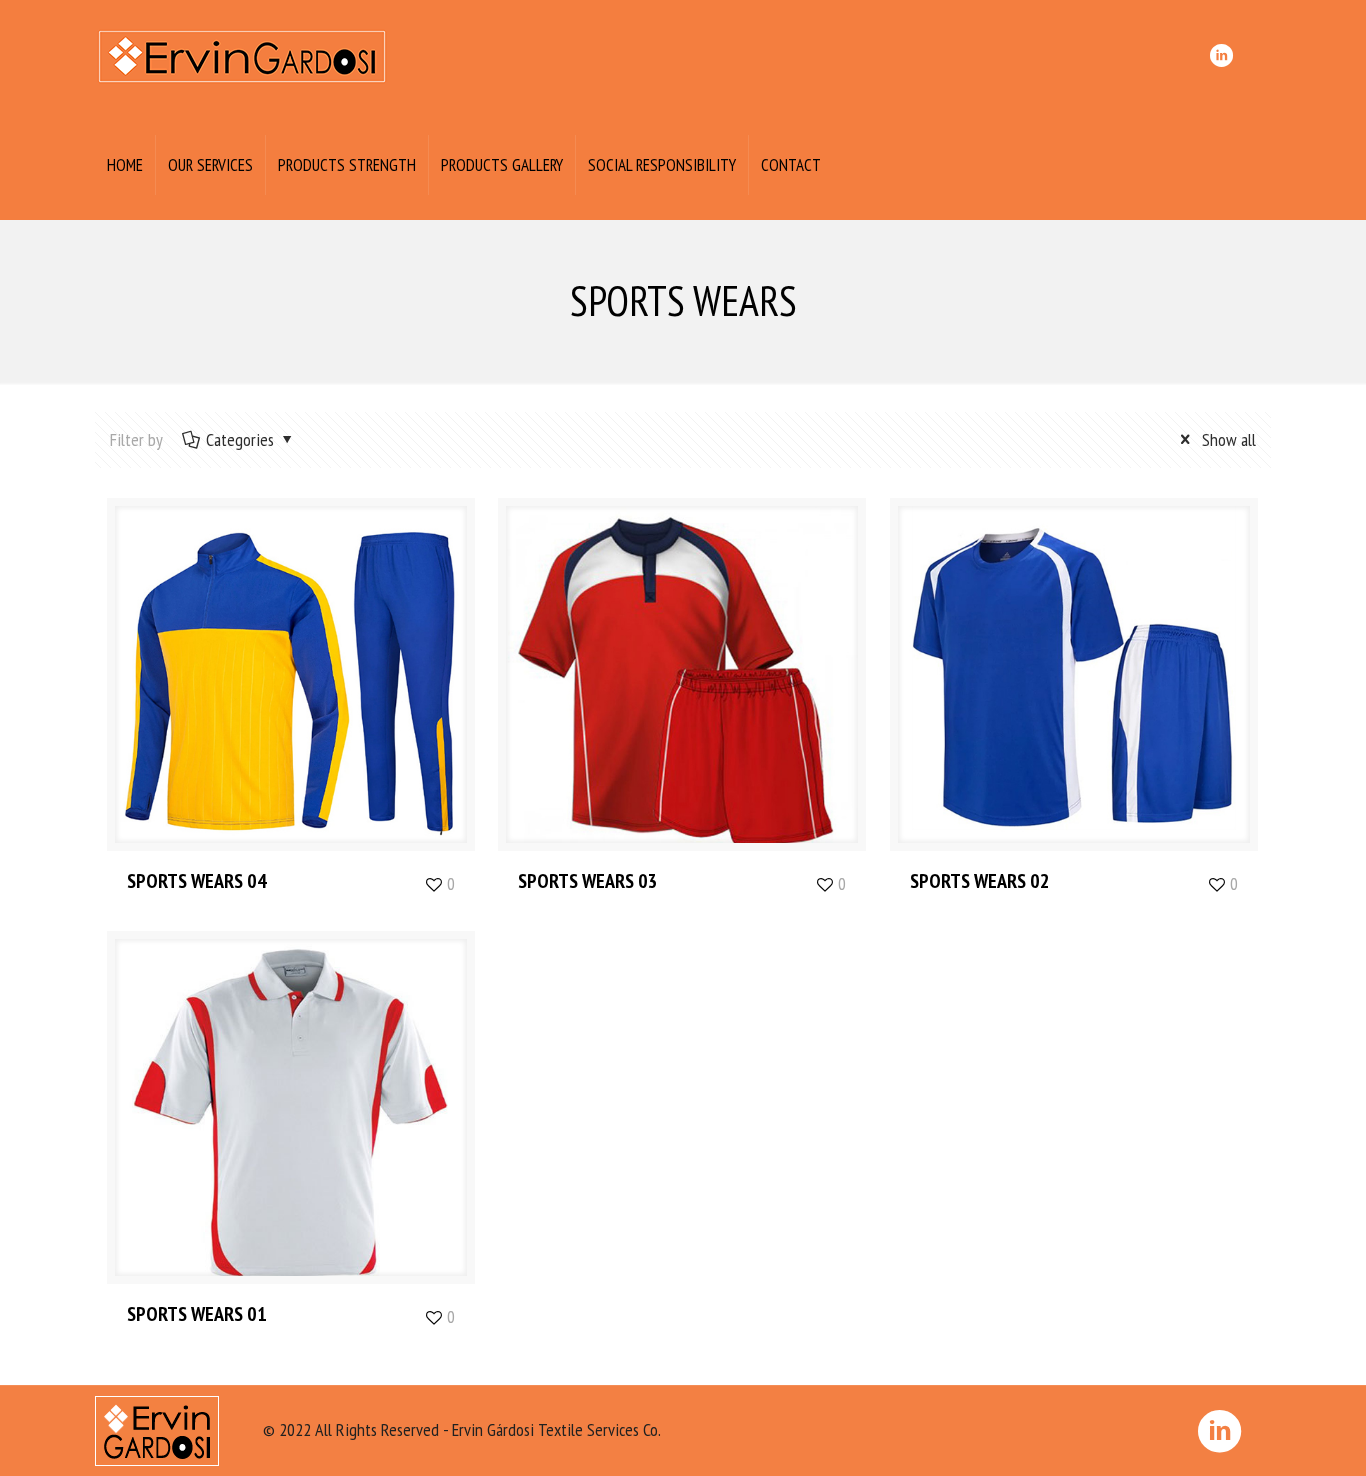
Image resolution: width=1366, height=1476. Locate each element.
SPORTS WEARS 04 (197, 881)
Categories (240, 439)
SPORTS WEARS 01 (197, 1314)
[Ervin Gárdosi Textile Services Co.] (242, 55)
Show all (1227, 439)
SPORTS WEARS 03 (588, 881)
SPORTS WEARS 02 (980, 881)
